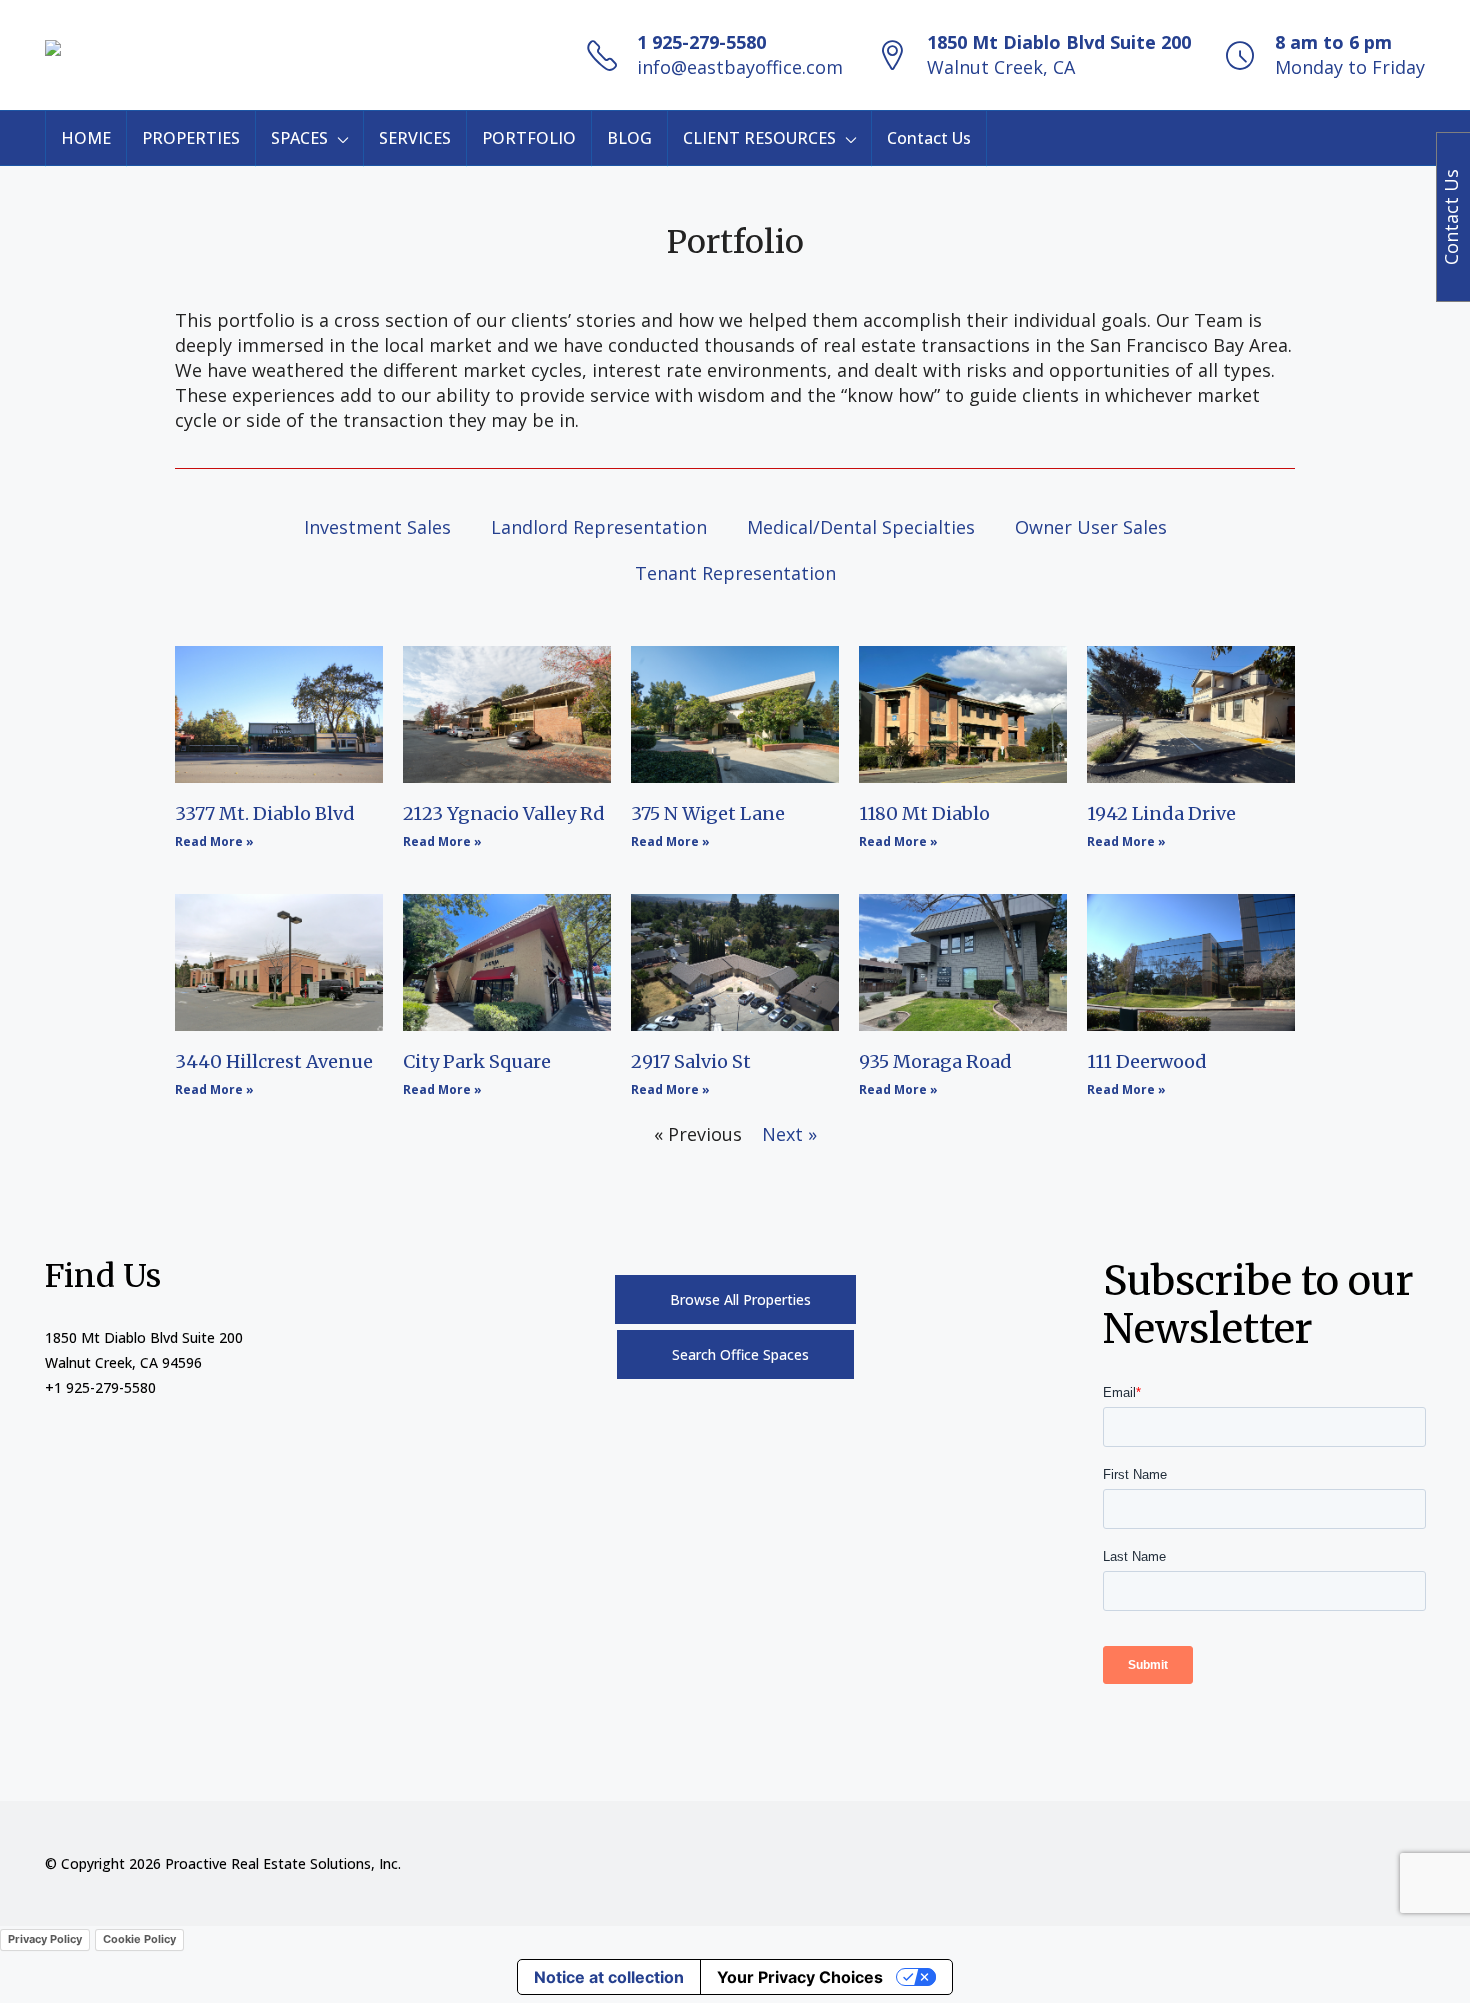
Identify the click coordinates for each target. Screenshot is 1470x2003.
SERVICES (415, 138)
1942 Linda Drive (1161, 813)
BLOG (629, 138)
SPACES (299, 138)
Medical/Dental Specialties (861, 527)
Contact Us (929, 138)
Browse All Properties (740, 1299)
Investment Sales (377, 527)
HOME (86, 138)
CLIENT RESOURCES (759, 138)
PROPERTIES (191, 138)
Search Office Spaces (740, 1354)
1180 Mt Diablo (924, 813)
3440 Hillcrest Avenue (274, 1061)
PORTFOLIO (529, 138)
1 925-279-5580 (701, 42)
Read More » (214, 841)
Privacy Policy (45, 1939)
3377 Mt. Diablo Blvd (265, 813)
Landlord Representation (599, 527)
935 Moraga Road (935, 1061)
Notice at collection (609, 1977)
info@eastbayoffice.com (740, 67)
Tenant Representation (735, 573)
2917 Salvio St (691, 1061)
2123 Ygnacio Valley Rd (504, 813)
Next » (789, 1134)
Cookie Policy (139, 1939)
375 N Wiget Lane (708, 813)
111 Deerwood (1147, 1061)
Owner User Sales (1091, 527)
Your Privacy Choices (800, 1977)
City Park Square (477, 1061)
